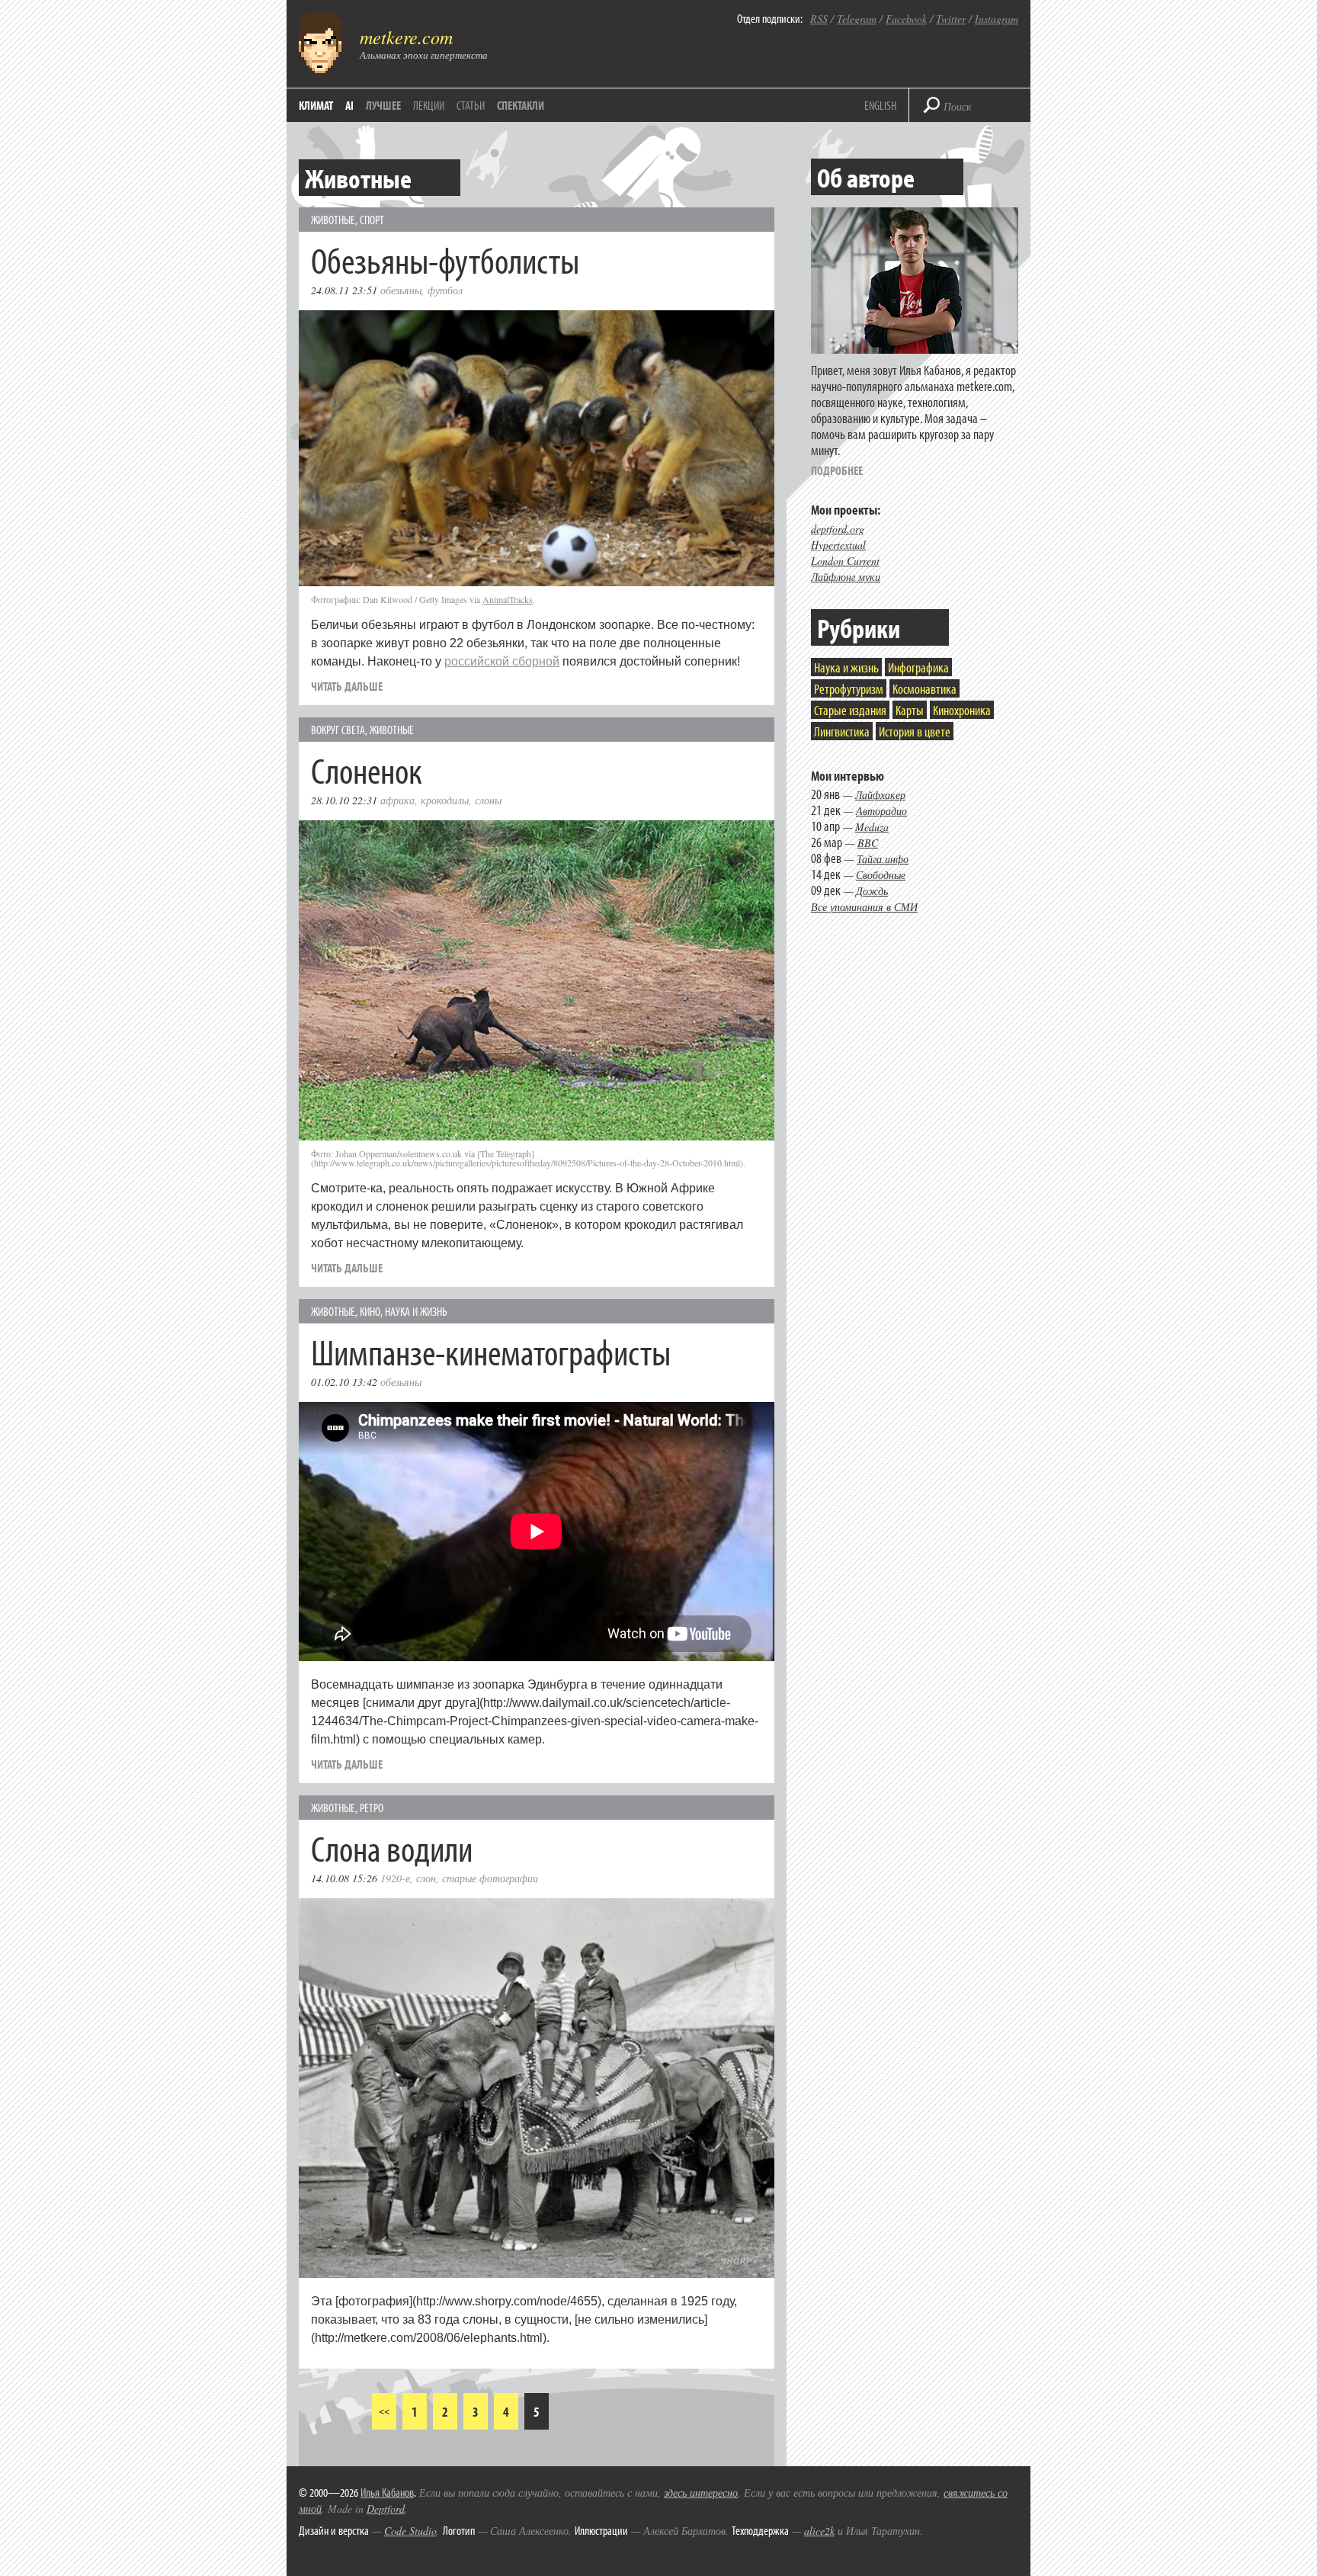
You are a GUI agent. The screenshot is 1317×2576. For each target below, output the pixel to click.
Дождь (872, 891)
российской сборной (502, 661)
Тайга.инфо (883, 859)
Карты (910, 710)
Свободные (881, 875)
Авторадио (881, 811)
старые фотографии (490, 1878)
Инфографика (918, 667)
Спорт (372, 220)
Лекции (429, 105)
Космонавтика (924, 689)
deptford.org (838, 529)
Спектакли (521, 105)
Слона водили (392, 1848)
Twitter (951, 19)
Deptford (386, 2509)
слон (426, 1878)
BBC (868, 843)
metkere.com (406, 37)
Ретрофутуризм (849, 689)
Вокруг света (338, 730)
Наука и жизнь (416, 1311)
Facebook (906, 19)
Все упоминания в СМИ (864, 907)
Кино (370, 1311)
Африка (397, 800)
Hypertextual (838, 545)
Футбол (445, 290)
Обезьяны (401, 290)
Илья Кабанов (387, 2492)
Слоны (488, 800)
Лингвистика (842, 731)
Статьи (471, 105)
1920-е (395, 1878)
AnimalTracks (508, 599)
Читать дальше (347, 686)
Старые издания (850, 710)
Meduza (872, 827)
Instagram (997, 19)
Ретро (372, 1808)
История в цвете (915, 731)
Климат (316, 105)
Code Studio (410, 2531)
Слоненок (367, 770)
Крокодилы (445, 800)
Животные (333, 220)
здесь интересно (701, 2493)
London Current (845, 561)
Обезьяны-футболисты (445, 260)
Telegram (857, 19)
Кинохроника (962, 710)
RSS (819, 19)
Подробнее (837, 470)
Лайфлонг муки (846, 577)
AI (349, 105)
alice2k (819, 2531)
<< (384, 2411)
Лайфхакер (880, 795)
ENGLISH (880, 105)
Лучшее (383, 105)
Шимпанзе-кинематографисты (491, 1351)
